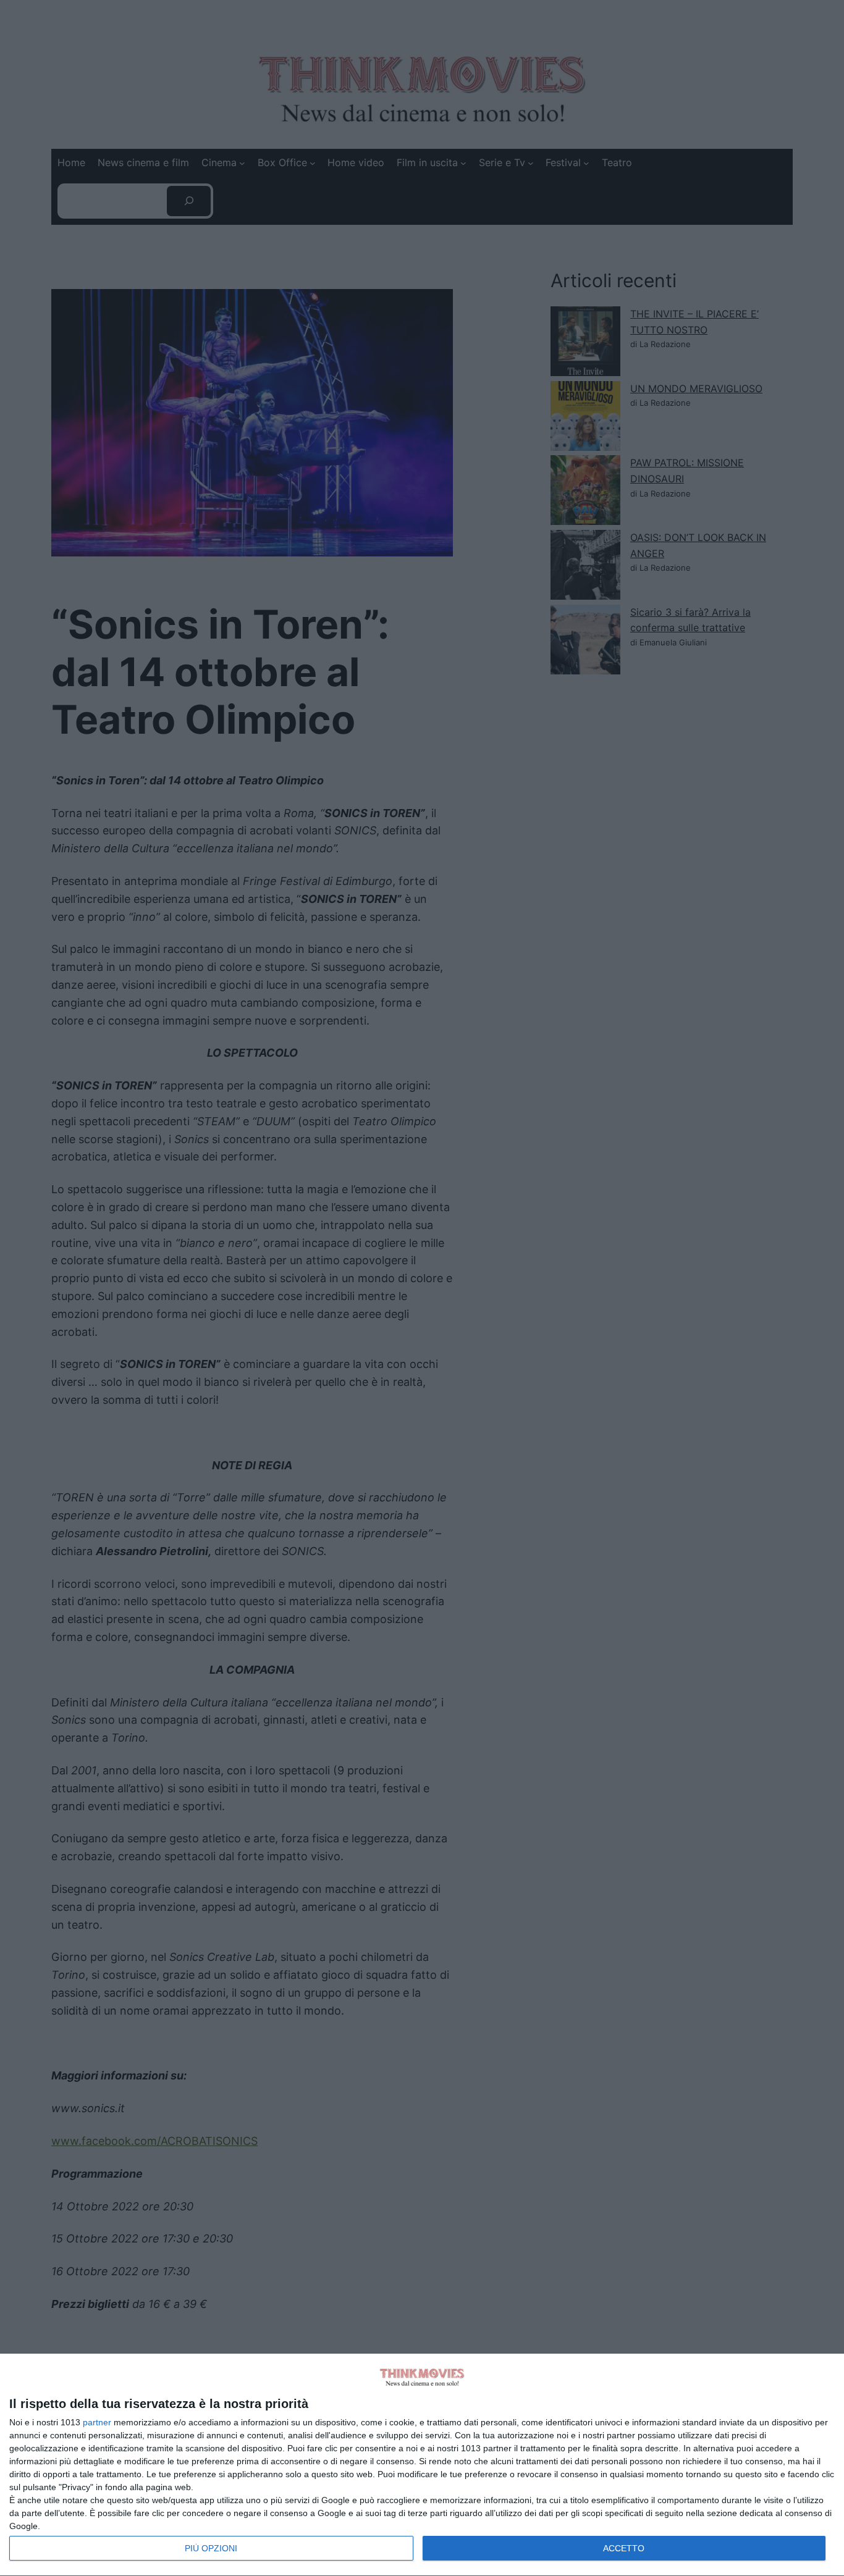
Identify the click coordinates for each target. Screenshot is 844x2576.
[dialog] (422, 2465)
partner (97, 2422)
